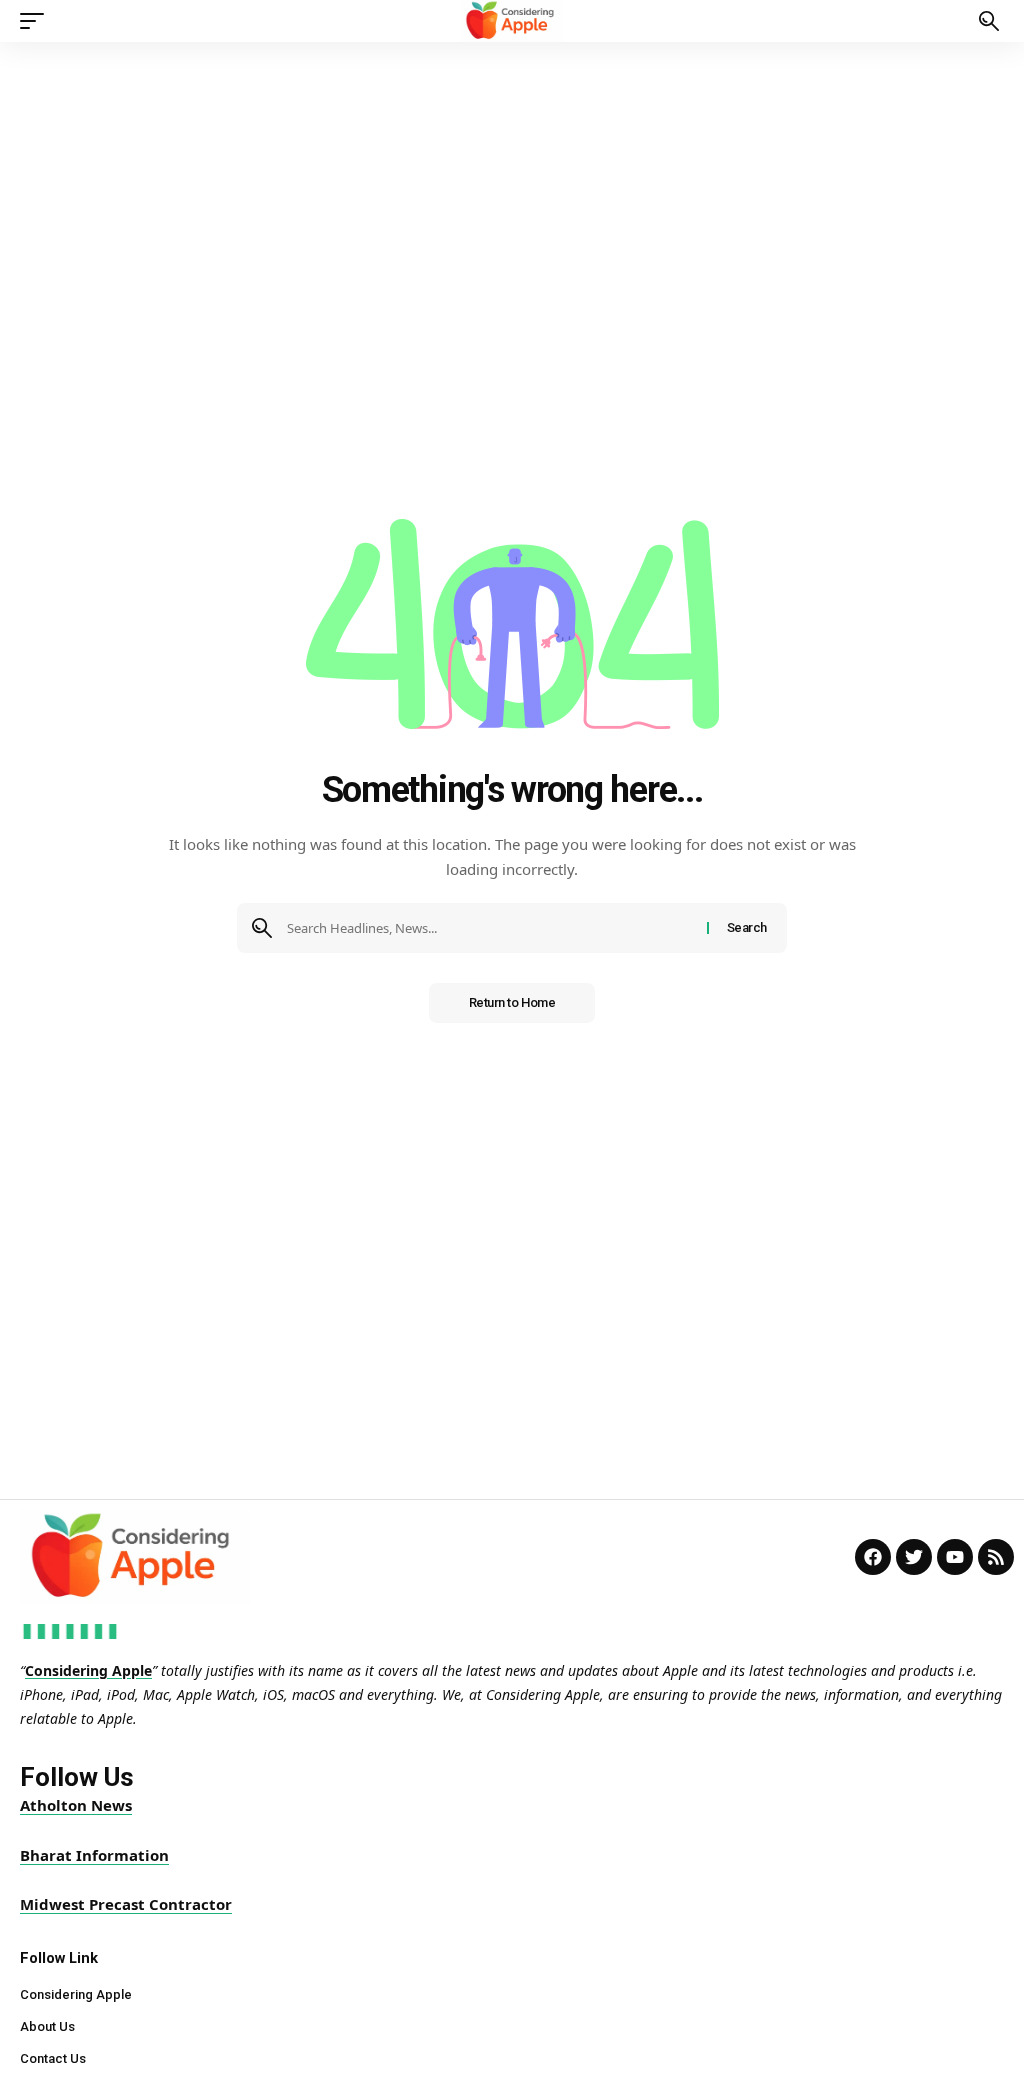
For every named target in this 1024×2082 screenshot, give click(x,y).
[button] (37, 21)
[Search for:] (489, 928)
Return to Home (512, 1002)
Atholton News (76, 1805)
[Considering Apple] (512, 21)
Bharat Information (94, 1855)
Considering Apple (88, 1670)
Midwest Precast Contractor (126, 1904)
